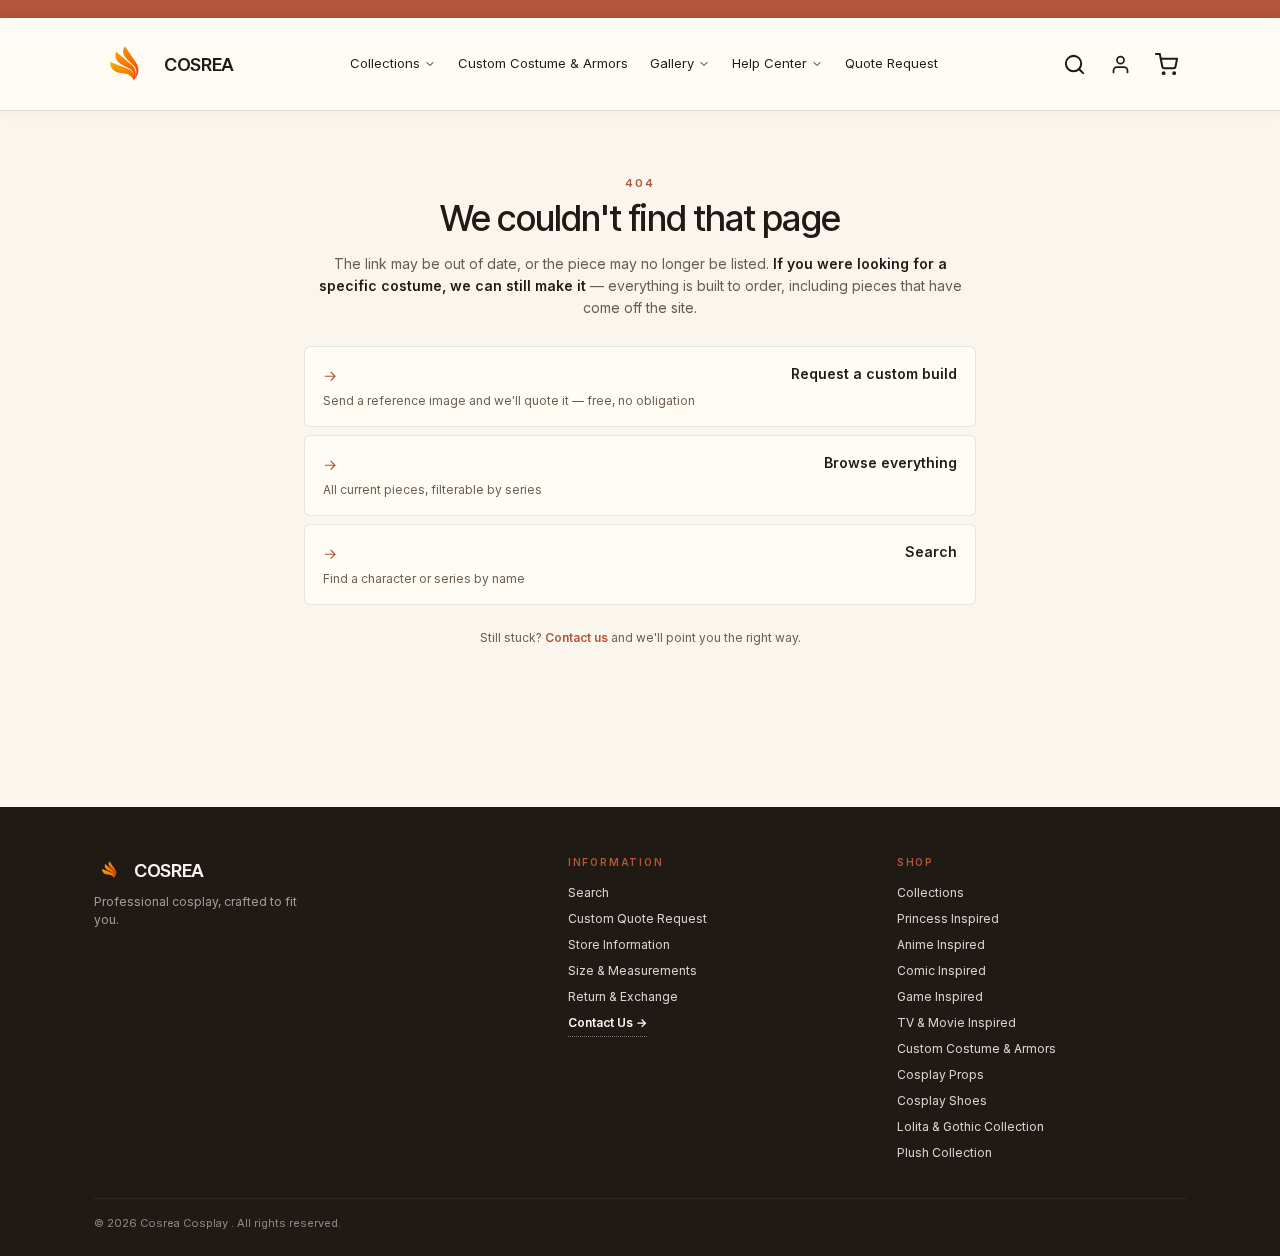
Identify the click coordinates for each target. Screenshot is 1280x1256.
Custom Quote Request (637, 918)
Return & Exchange (623, 996)
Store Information (619, 944)
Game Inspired (940, 996)
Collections (385, 63)
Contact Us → (607, 1022)
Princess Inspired (948, 918)
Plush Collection (944, 1152)
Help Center (769, 63)
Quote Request (891, 63)
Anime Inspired (941, 944)
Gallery (672, 63)
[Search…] (1074, 64)
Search (588, 892)
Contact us (576, 637)
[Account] (1120, 64)
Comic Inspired (941, 970)
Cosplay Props (940, 1074)
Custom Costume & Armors (543, 63)
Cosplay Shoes (942, 1100)
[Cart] (1166, 64)
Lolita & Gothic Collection (970, 1126)
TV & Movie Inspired (956, 1022)
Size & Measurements (632, 970)
